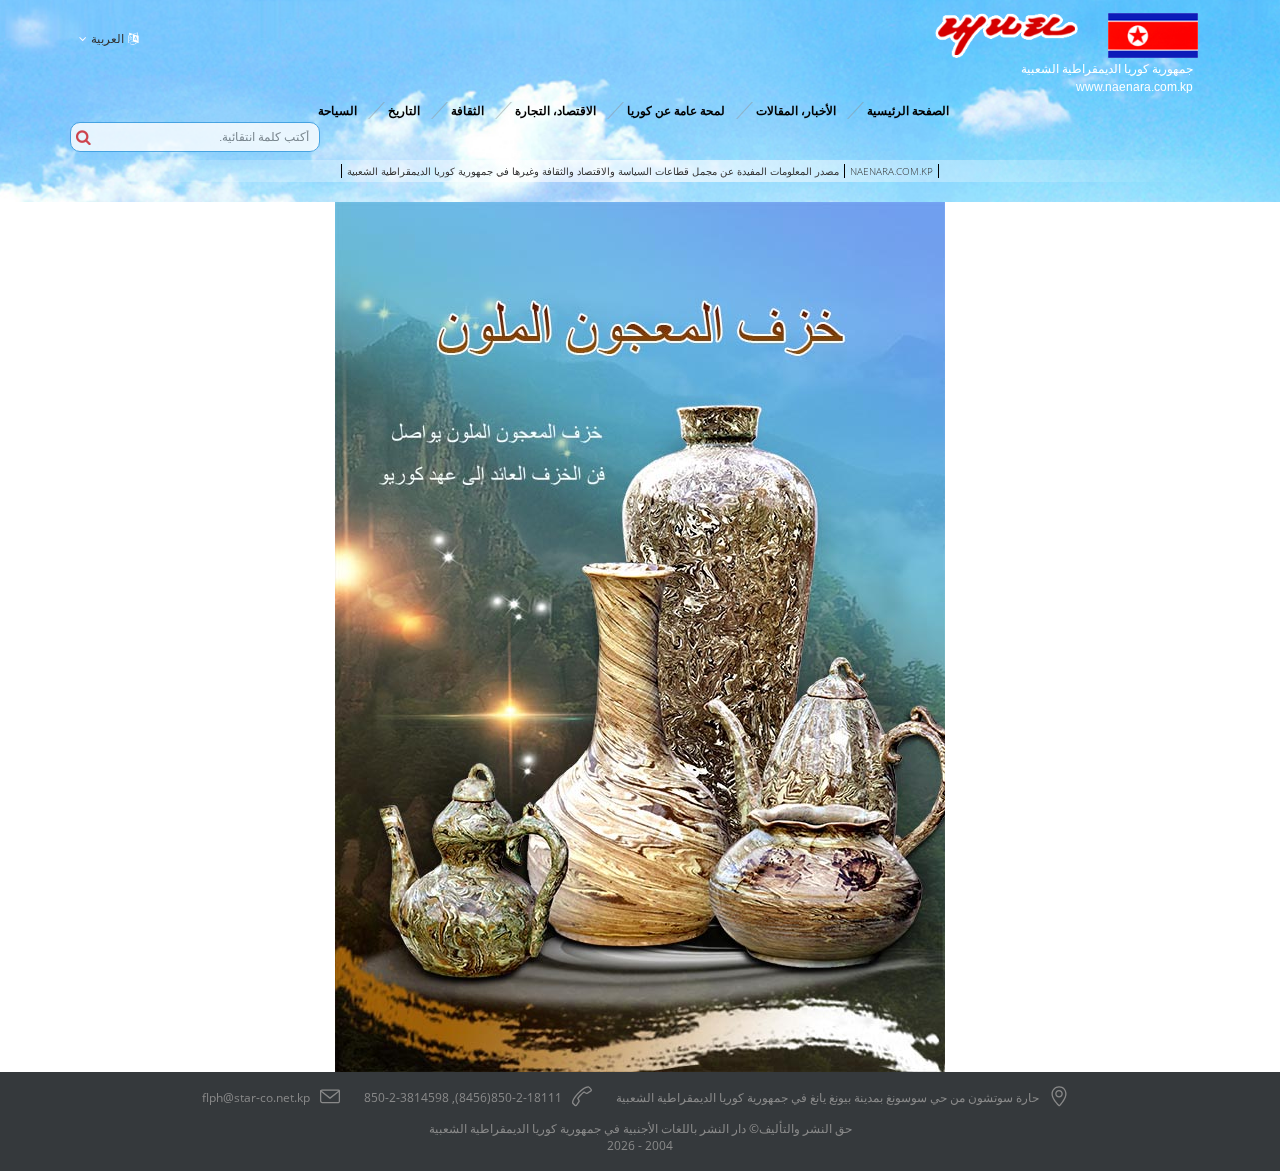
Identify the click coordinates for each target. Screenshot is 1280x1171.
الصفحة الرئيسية (908, 110)
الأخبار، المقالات (796, 110)
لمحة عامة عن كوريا (676, 110)
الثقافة (467, 110)
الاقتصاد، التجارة (555, 110)
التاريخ (404, 110)
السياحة (337, 110)
